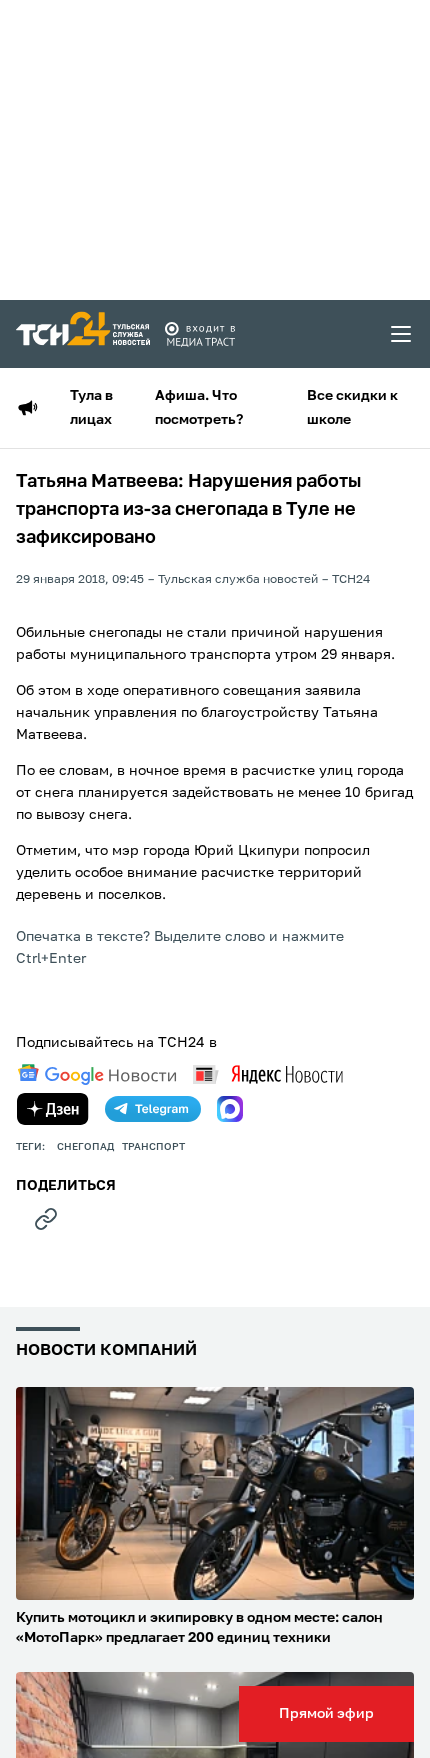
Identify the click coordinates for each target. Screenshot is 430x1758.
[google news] (97, 1075)
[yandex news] (268, 1074)
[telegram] (153, 1109)
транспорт (153, 1147)
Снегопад (85, 1147)
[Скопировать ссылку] (46, 1219)
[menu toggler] (402, 334)
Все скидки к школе (352, 408)
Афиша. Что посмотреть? (199, 408)
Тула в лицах (91, 408)
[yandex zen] (53, 1109)
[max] (230, 1109)
